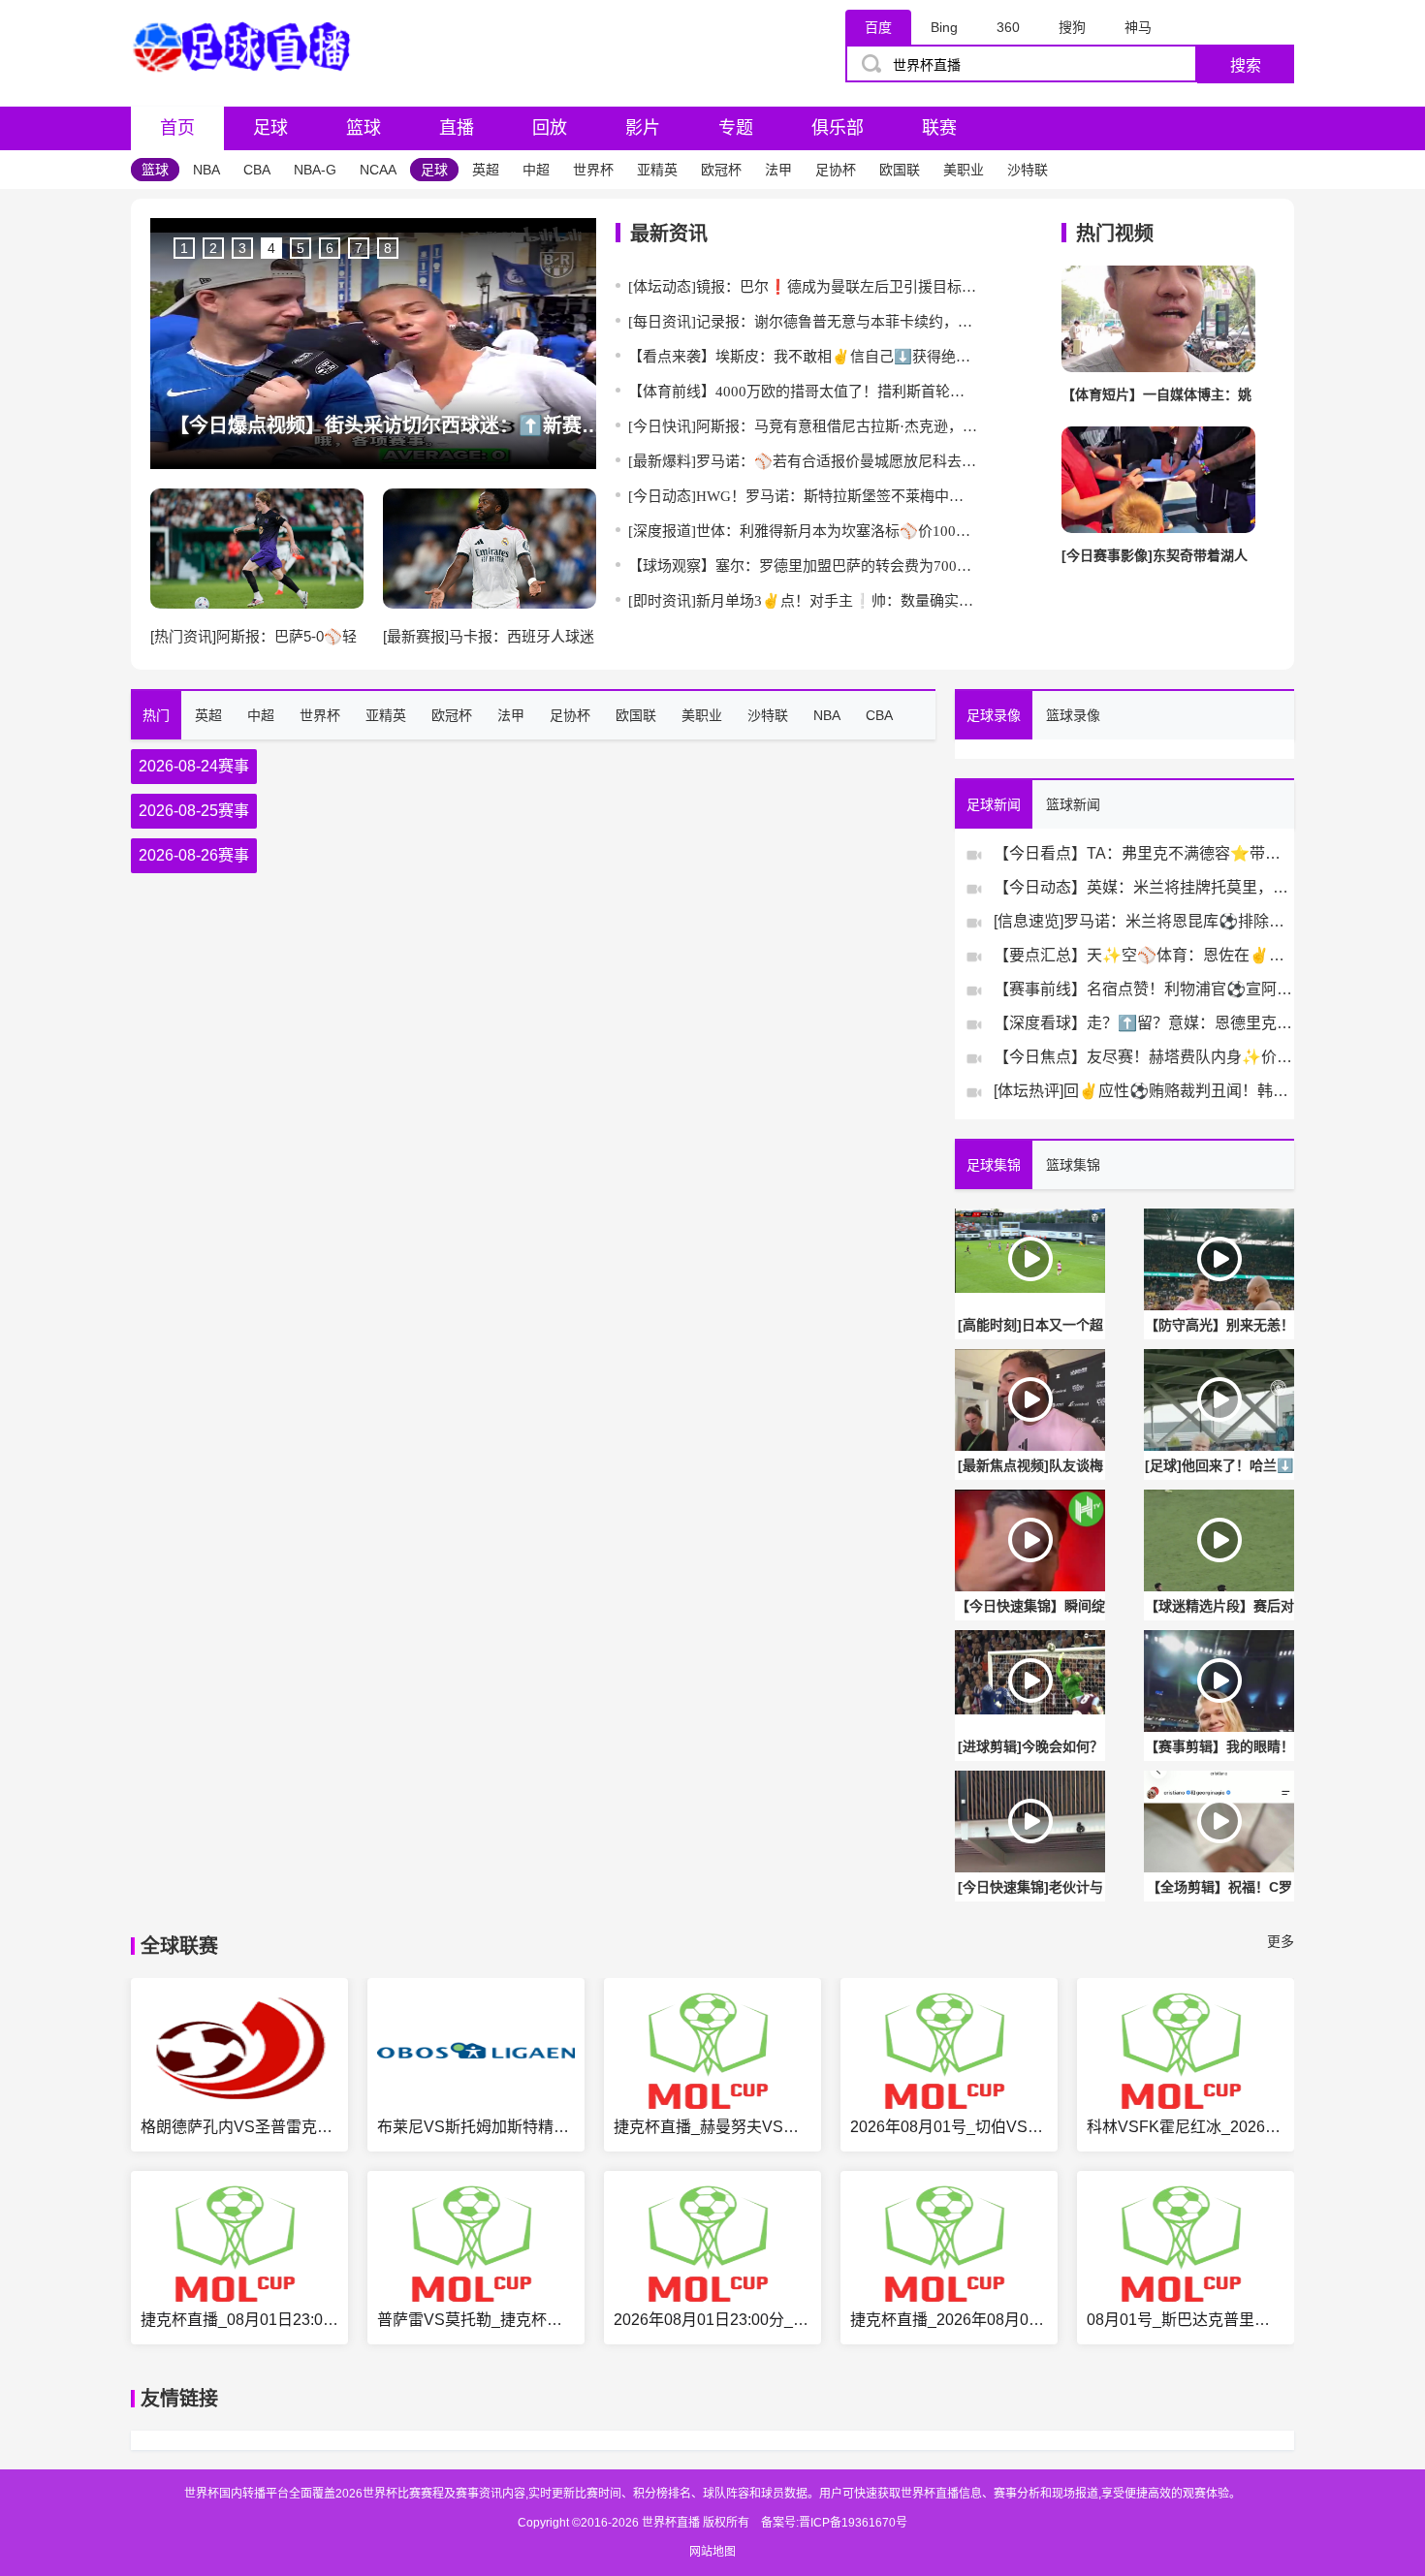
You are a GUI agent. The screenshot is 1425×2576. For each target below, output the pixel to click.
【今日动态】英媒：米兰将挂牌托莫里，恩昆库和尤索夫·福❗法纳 (1144, 887)
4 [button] (271, 248)
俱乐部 (838, 128)
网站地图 (712, 2552)
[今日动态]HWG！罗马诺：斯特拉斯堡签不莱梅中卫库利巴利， (803, 496)
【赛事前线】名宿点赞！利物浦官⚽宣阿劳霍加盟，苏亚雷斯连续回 (1144, 989)
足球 (270, 128)
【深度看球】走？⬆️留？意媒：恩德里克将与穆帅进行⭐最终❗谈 (1144, 1023)
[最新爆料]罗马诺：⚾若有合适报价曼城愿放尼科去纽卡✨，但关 (803, 461)
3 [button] (242, 248)
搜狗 (1072, 27)
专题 (736, 128)
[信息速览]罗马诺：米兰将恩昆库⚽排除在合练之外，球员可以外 (1144, 921)
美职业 (964, 170)
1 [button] (184, 248)
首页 (177, 128)
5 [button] (301, 248)
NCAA (378, 170)
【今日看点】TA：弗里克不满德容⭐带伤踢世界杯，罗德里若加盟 (1144, 853)
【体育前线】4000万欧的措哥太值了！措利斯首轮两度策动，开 (803, 392)
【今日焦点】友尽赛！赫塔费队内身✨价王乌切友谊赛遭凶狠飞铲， (1144, 1057)
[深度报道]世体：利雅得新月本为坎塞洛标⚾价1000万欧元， (803, 531)
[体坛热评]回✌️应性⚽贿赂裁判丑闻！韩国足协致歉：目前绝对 (1144, 1091)
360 (1008, 27)
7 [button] (359, 248)
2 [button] (213, 248)
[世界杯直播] (246, 89)
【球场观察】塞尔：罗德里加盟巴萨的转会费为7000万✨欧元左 (803, 566)
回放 (550, 128)
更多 (1281, 1941)
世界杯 (593, 170)
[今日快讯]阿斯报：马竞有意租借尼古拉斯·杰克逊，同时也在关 (803, 426)
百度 (878, 27)
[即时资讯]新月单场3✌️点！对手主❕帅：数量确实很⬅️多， (803, 601)
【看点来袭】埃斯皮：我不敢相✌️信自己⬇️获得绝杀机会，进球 (803, 357)
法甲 (778, 170)
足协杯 (836, 170)
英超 (486, 170)
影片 (643, 128)
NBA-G (315, 170)
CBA (257, 170)
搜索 (1246, 65)
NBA (206, 170)
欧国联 (900, 170)
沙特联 (1028, 170)
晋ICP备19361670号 (853, 2523)
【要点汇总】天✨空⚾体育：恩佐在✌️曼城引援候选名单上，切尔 (1144, 955)
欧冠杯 (721, 170)
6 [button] (330, 248)
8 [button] (388, 248)
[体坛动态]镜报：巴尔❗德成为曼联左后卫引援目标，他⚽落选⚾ (803, 287)
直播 (457, 128)
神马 (1138, 27)
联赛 (939, 128)
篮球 (364, 128)
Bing (944, 27)
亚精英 (657, 170)
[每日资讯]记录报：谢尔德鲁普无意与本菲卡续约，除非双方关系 (803, 322)
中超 (536, 170)
